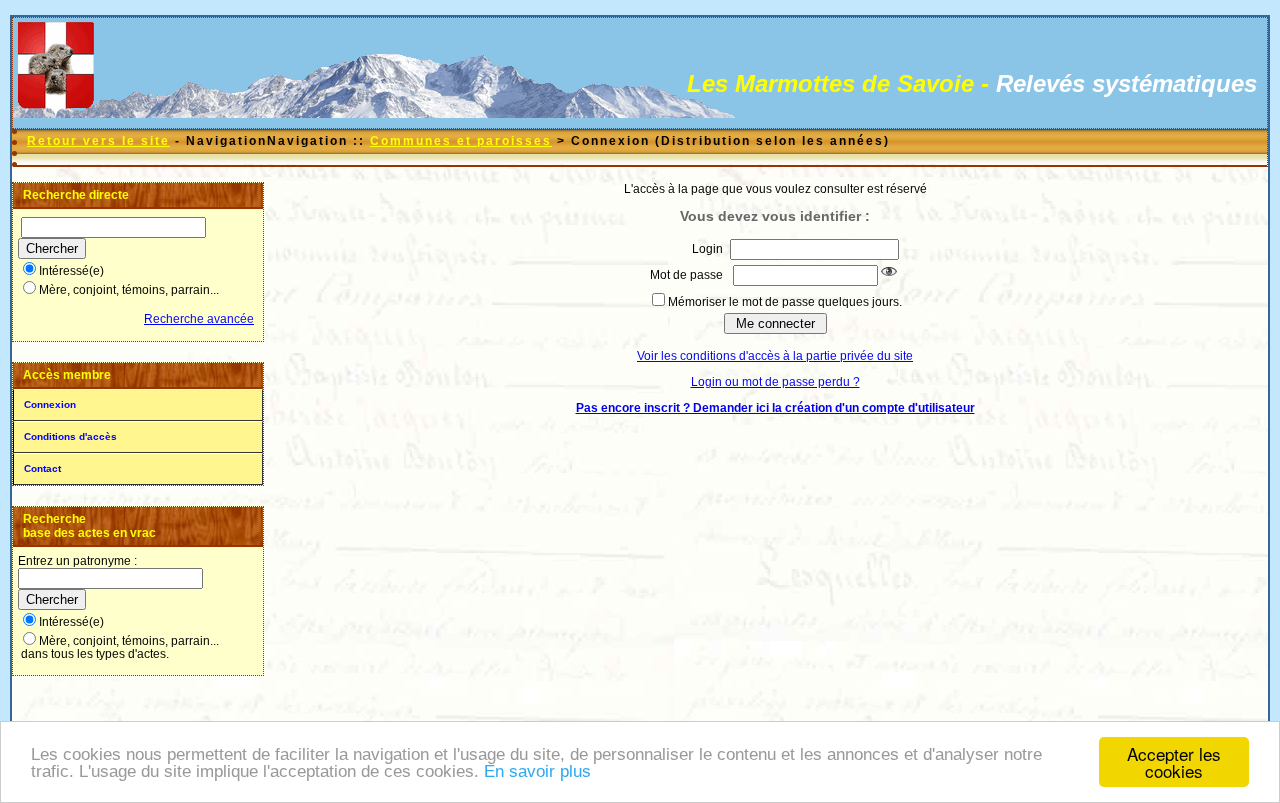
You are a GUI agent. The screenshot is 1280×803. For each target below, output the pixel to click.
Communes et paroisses (461, 141)
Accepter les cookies (1174, 762)
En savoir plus (537, 771)
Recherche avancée (199, 319)
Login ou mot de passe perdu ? (775, 382)
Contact (42, 468)
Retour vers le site (98, 141)
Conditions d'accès (70, 436)
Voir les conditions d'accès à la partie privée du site (775, 356)
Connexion (50, 404)
